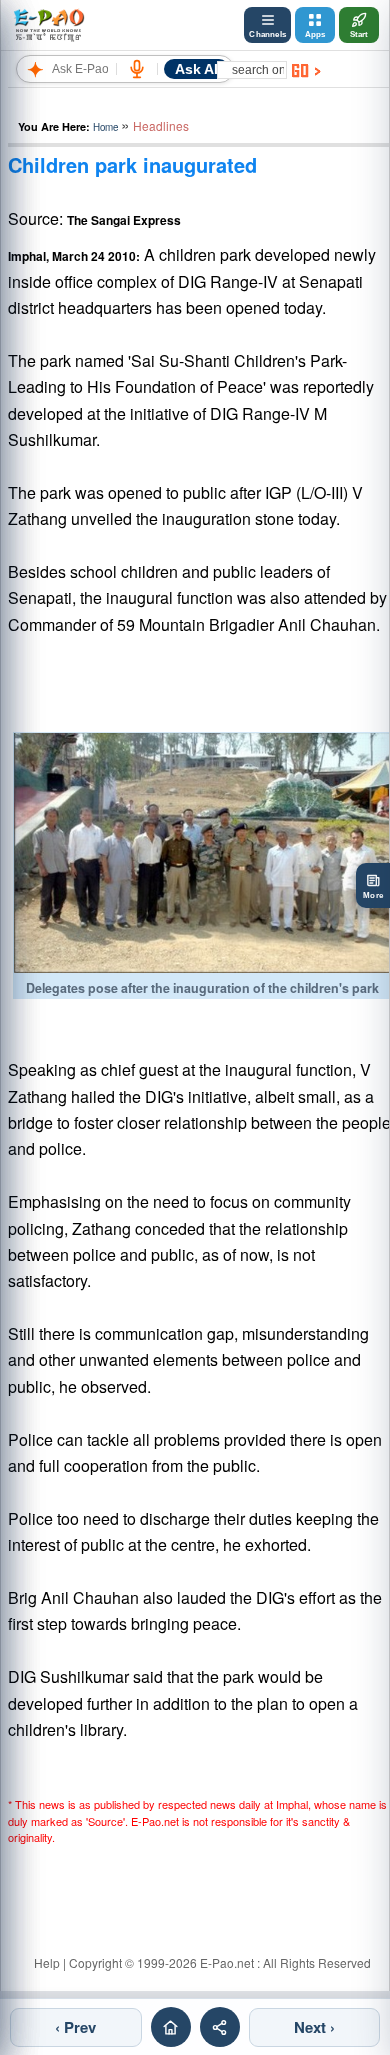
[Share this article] (220, 2027)
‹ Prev (75, 2027)
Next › (314, 2027)
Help (47, 1962)
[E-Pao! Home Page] (48, 25)
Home (105, 127)
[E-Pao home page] (171, 2027)
